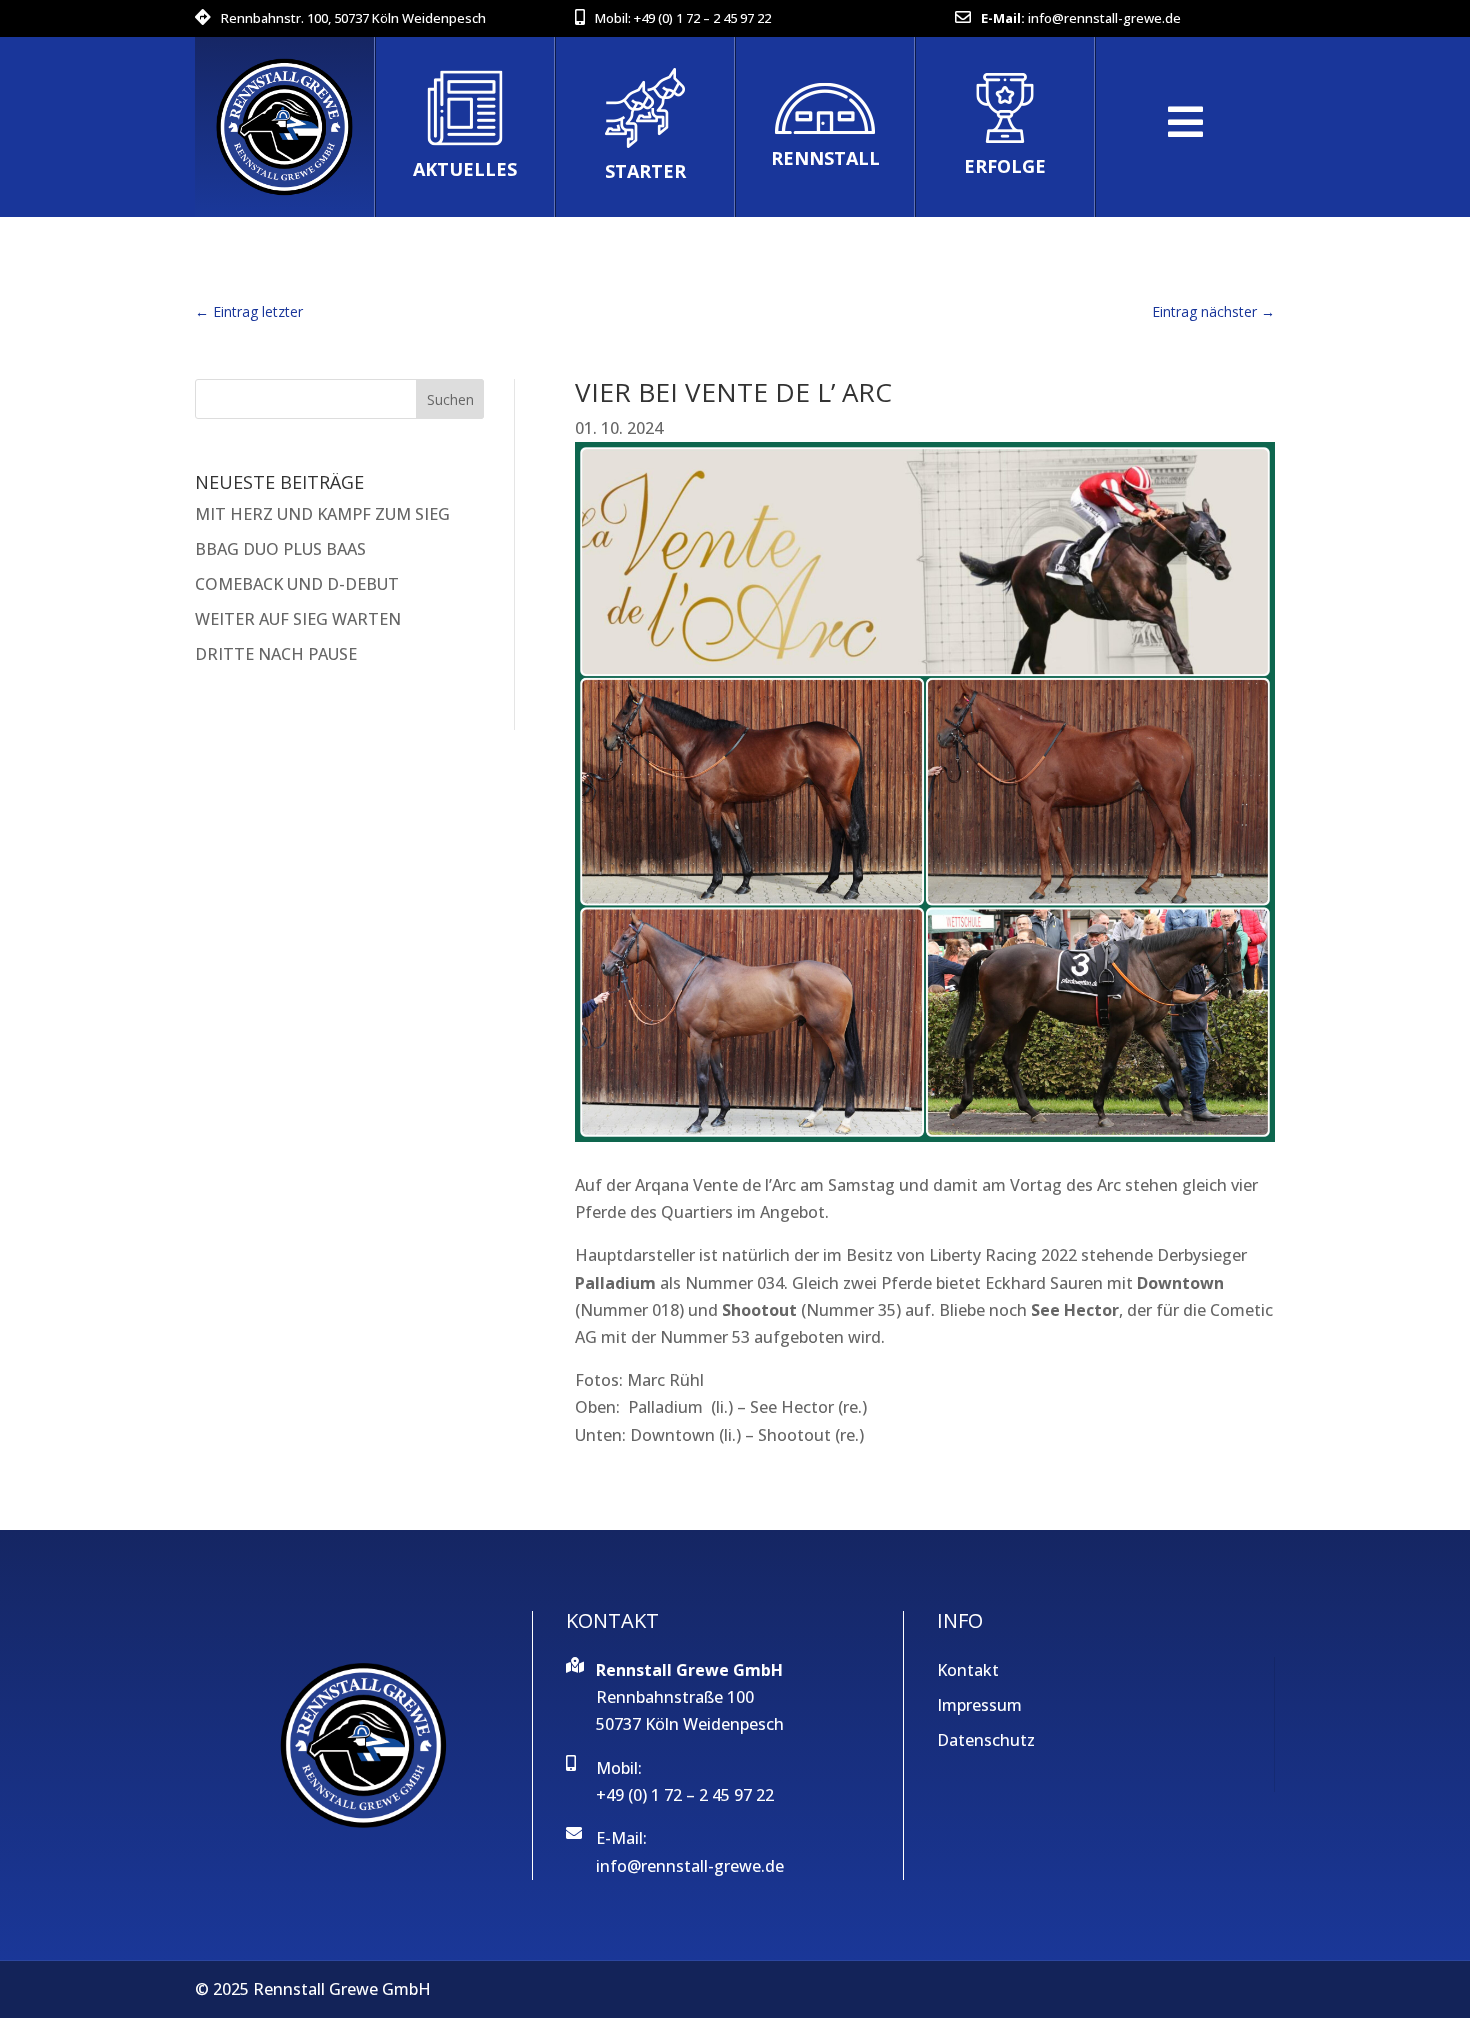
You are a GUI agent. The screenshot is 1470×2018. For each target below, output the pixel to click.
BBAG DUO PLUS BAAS (280, 549)
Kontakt (968, 1670)
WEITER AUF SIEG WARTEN (298, 619)
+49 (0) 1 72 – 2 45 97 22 (702, 18)
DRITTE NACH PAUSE (276, 654)
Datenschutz (986, 1740)
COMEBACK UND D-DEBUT (297, 584)
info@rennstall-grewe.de (1104, 18)
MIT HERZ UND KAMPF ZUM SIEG (322, 514)
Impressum (979, 1705)
